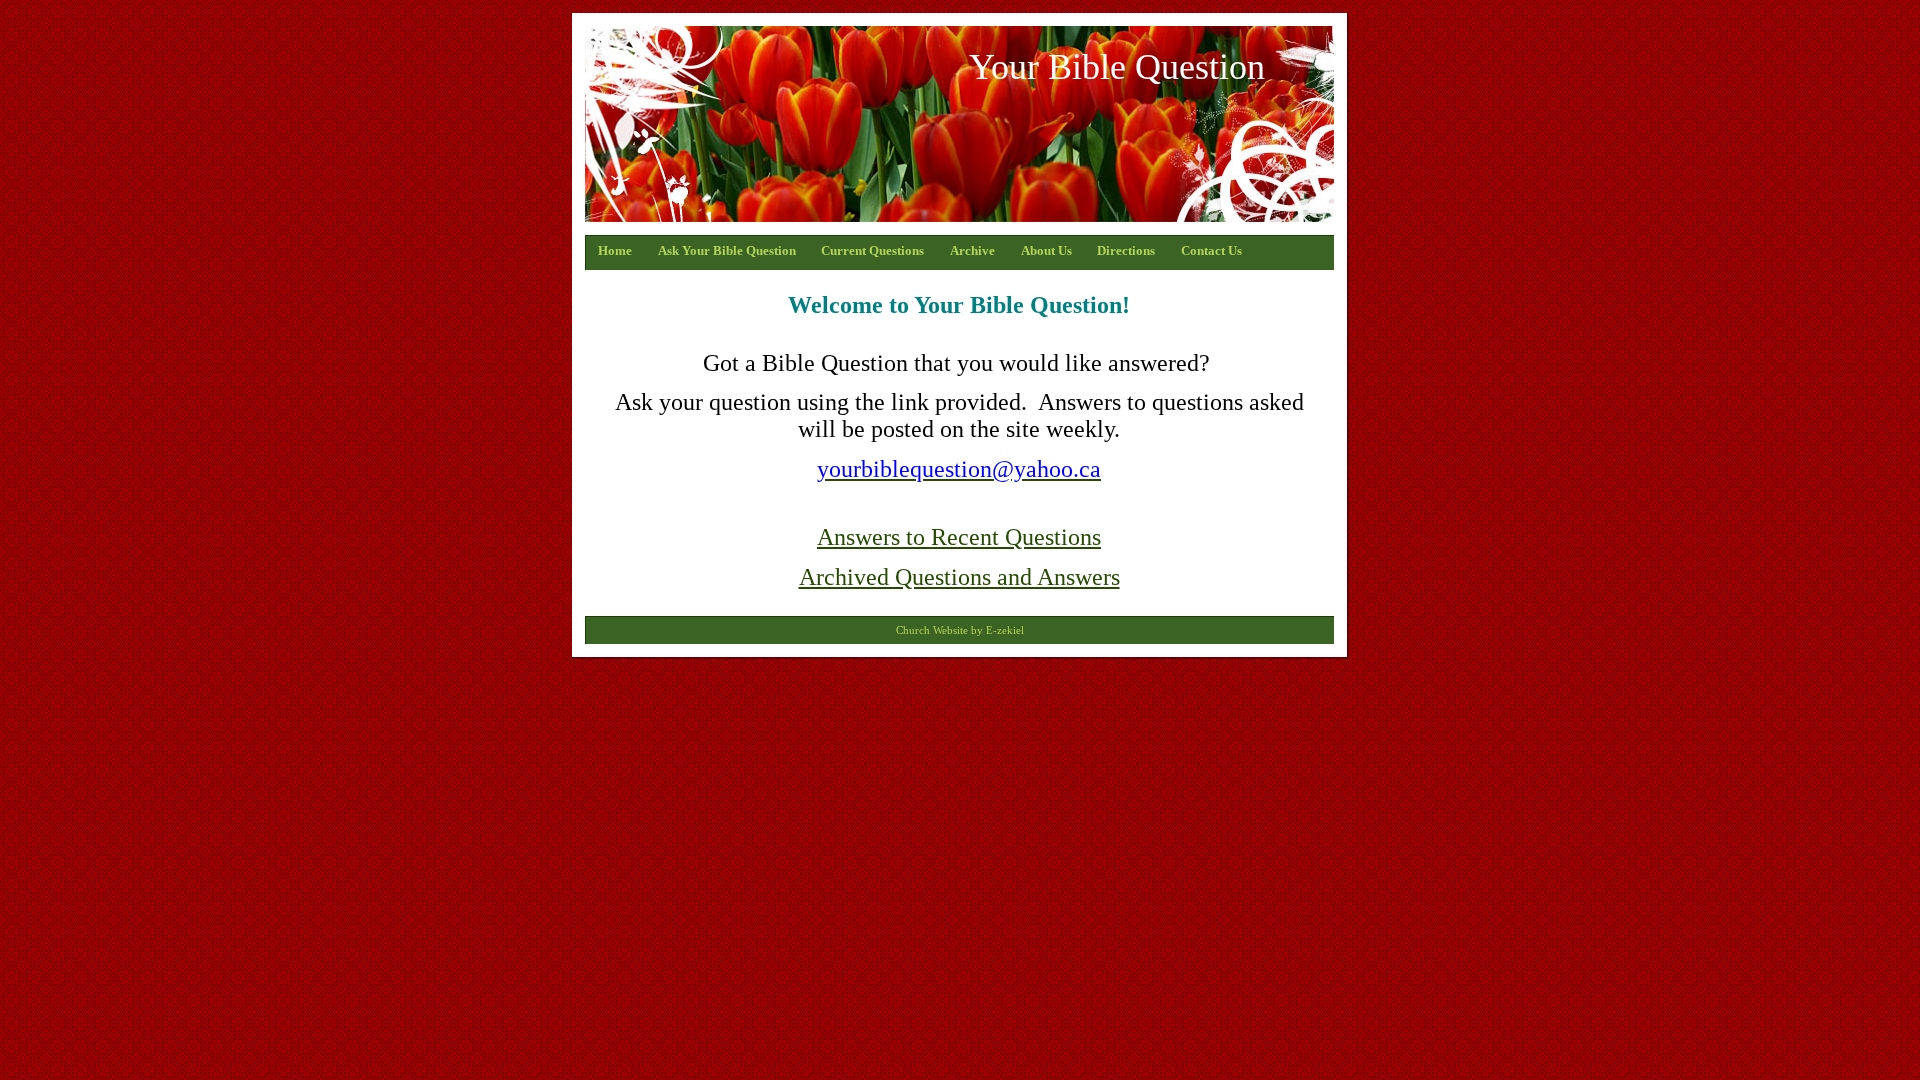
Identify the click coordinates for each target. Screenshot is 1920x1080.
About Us (1046, 251)
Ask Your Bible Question (727, 251)
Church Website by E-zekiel (960, 630)
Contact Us (1211, 251)
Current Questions (872, 251)
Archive (972, 251)
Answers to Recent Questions (959, 537)
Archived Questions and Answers (959, 577)
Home (615, 251)
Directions (1126, 251)
